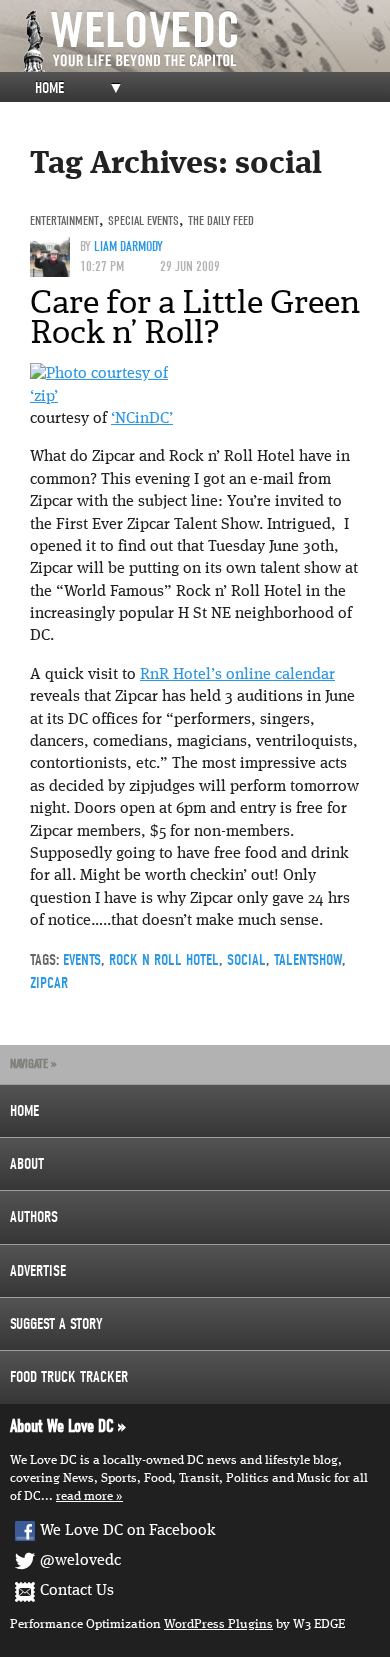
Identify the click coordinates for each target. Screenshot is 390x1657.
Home (49, 88)
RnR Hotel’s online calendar (237, 675)
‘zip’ (44, 397)
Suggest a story (56, 1324)
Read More (84, 1496)
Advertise (38, 1271)
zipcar (49, 983)
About (27, 1164)
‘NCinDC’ (142, 419)
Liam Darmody (128, 246)
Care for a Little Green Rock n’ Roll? (195, 317)
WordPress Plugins (218, 1624)
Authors (34, 1217)
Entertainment (64, 220)
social (246, 960)
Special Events (143, 220)
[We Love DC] (205, 41)
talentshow (308, 960)
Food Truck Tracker (69, 1377)
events (82, 960)
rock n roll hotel (164, 960)
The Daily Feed (221, 220)
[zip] (99, 374)
